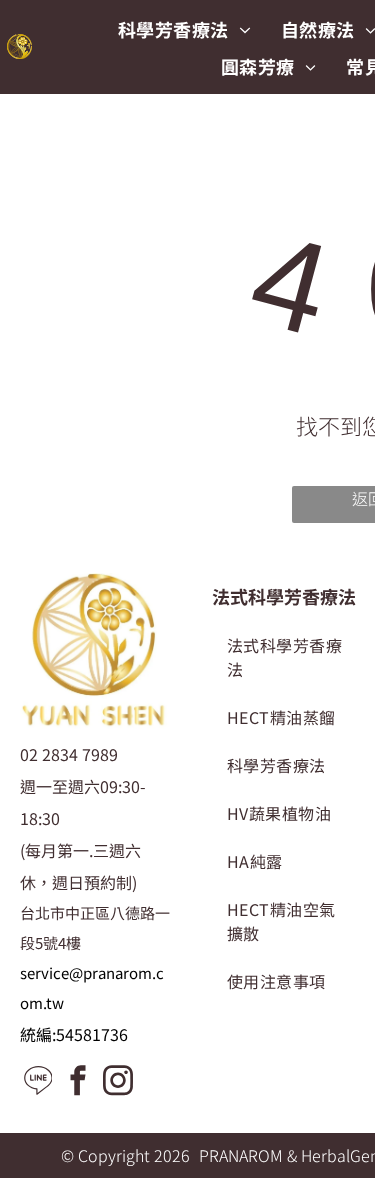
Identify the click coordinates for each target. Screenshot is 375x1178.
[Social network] (38, 1082)
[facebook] (78, 1082)
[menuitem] (184, 28)
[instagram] (118, 1082)
